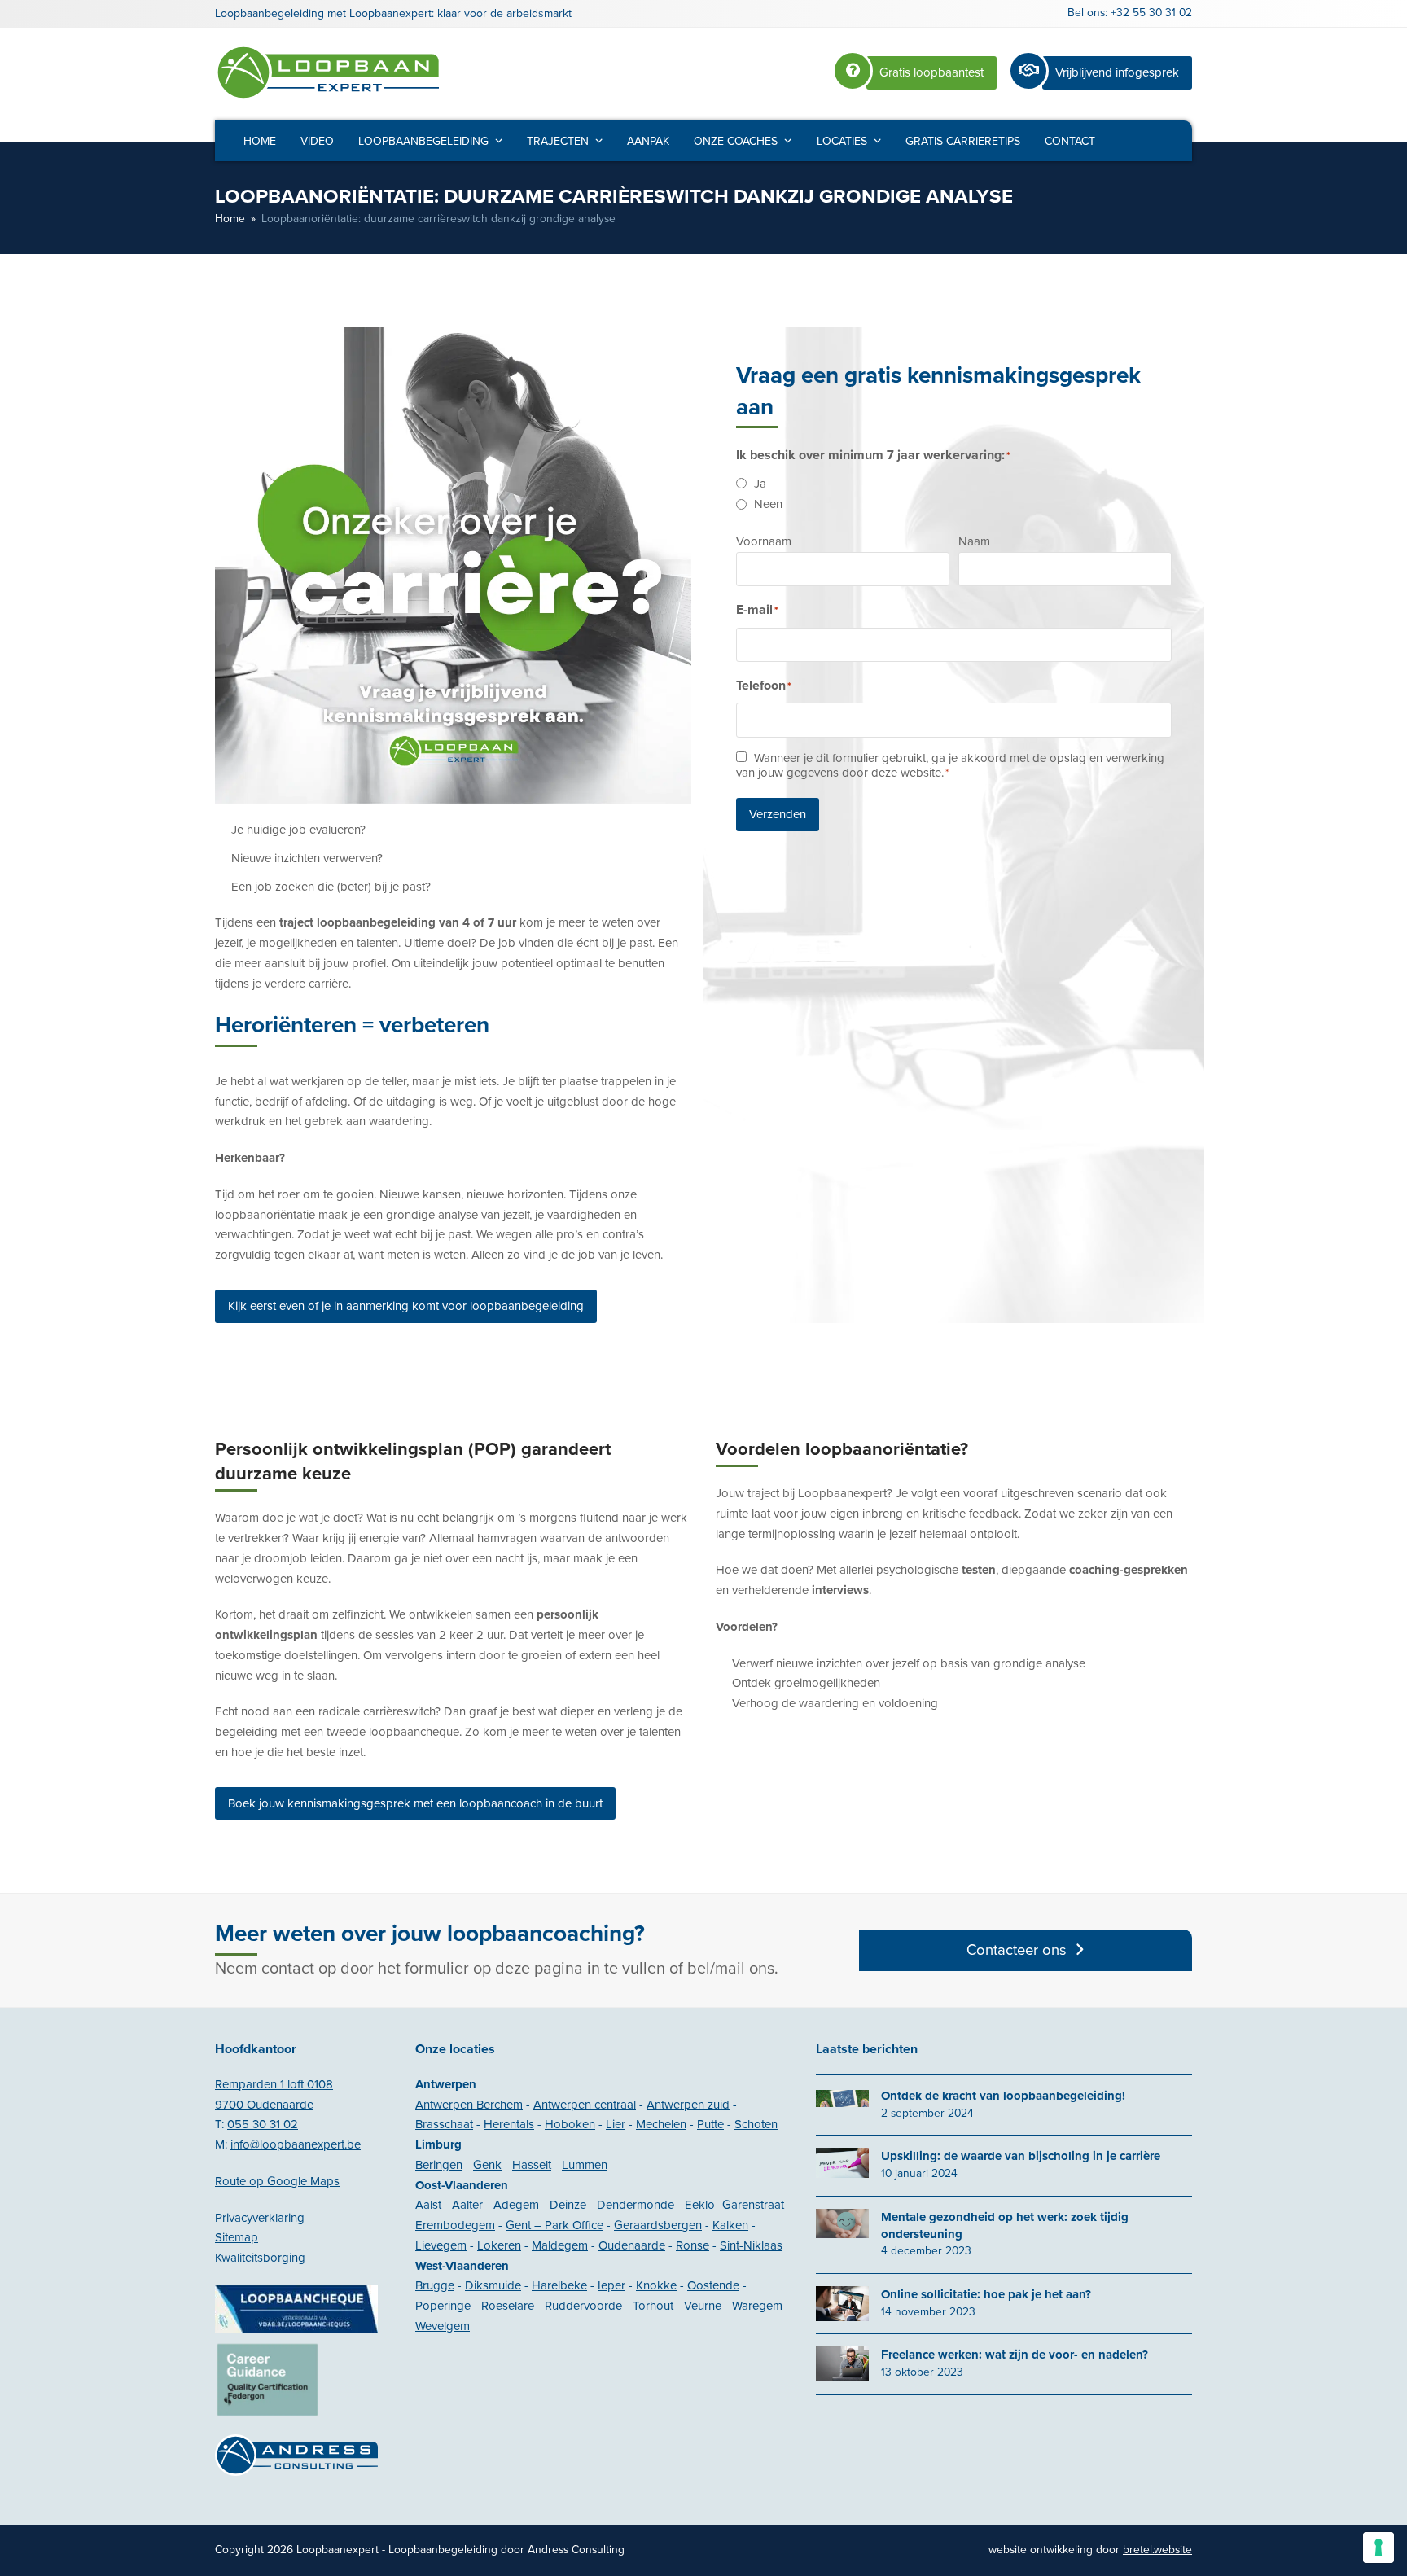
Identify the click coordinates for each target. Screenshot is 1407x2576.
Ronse (693, 2245)
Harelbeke (559, 2285)
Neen (768, 504)
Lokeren (499, 2245)
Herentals (509, 2124)
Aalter (467, 2205)
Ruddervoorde (583, 2306)
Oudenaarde (632, 2245)
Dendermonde (636, 2205)
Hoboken (570, 2124)
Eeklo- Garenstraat (734, 2205)
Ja (760, 484)
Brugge (435, 2285)
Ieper (611, 2285)
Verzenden (778, 814)
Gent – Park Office (554, 2225)
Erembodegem (455, 2225)
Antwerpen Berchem (469, 2105)
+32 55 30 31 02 (1151, 13)
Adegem (516, 2205)
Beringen (439, 2165)
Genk (487, 2165)
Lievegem (441, 2245)
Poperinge (443, 2306)
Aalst (428, 2205)
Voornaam (764, 541)
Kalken (730, 2225)
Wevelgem (443, 2326)
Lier (616, 2124)
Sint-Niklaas (751, 2245)
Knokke (656, 2285)
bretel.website (1157, 2550)
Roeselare (508, 2306)
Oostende (713, 2285)
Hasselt (532, 2165)
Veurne (703, 2306)
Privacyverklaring (260, 2218)
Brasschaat (444, 2124)
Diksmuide (493, 2285)
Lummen (585, 2165)
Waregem (757, 2306)
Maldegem (560, 2245)
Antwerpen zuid (688, 2105)
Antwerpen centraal (585, 2105)
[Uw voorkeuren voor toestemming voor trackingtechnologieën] (1379, 2548)
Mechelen (661, 2124)
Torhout (653, 2306)
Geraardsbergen (658, 2225)
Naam (974, 541)
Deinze (568, 2205)
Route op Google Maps (277, 2181)
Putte (710, 2124)
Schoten (756, 2124)
